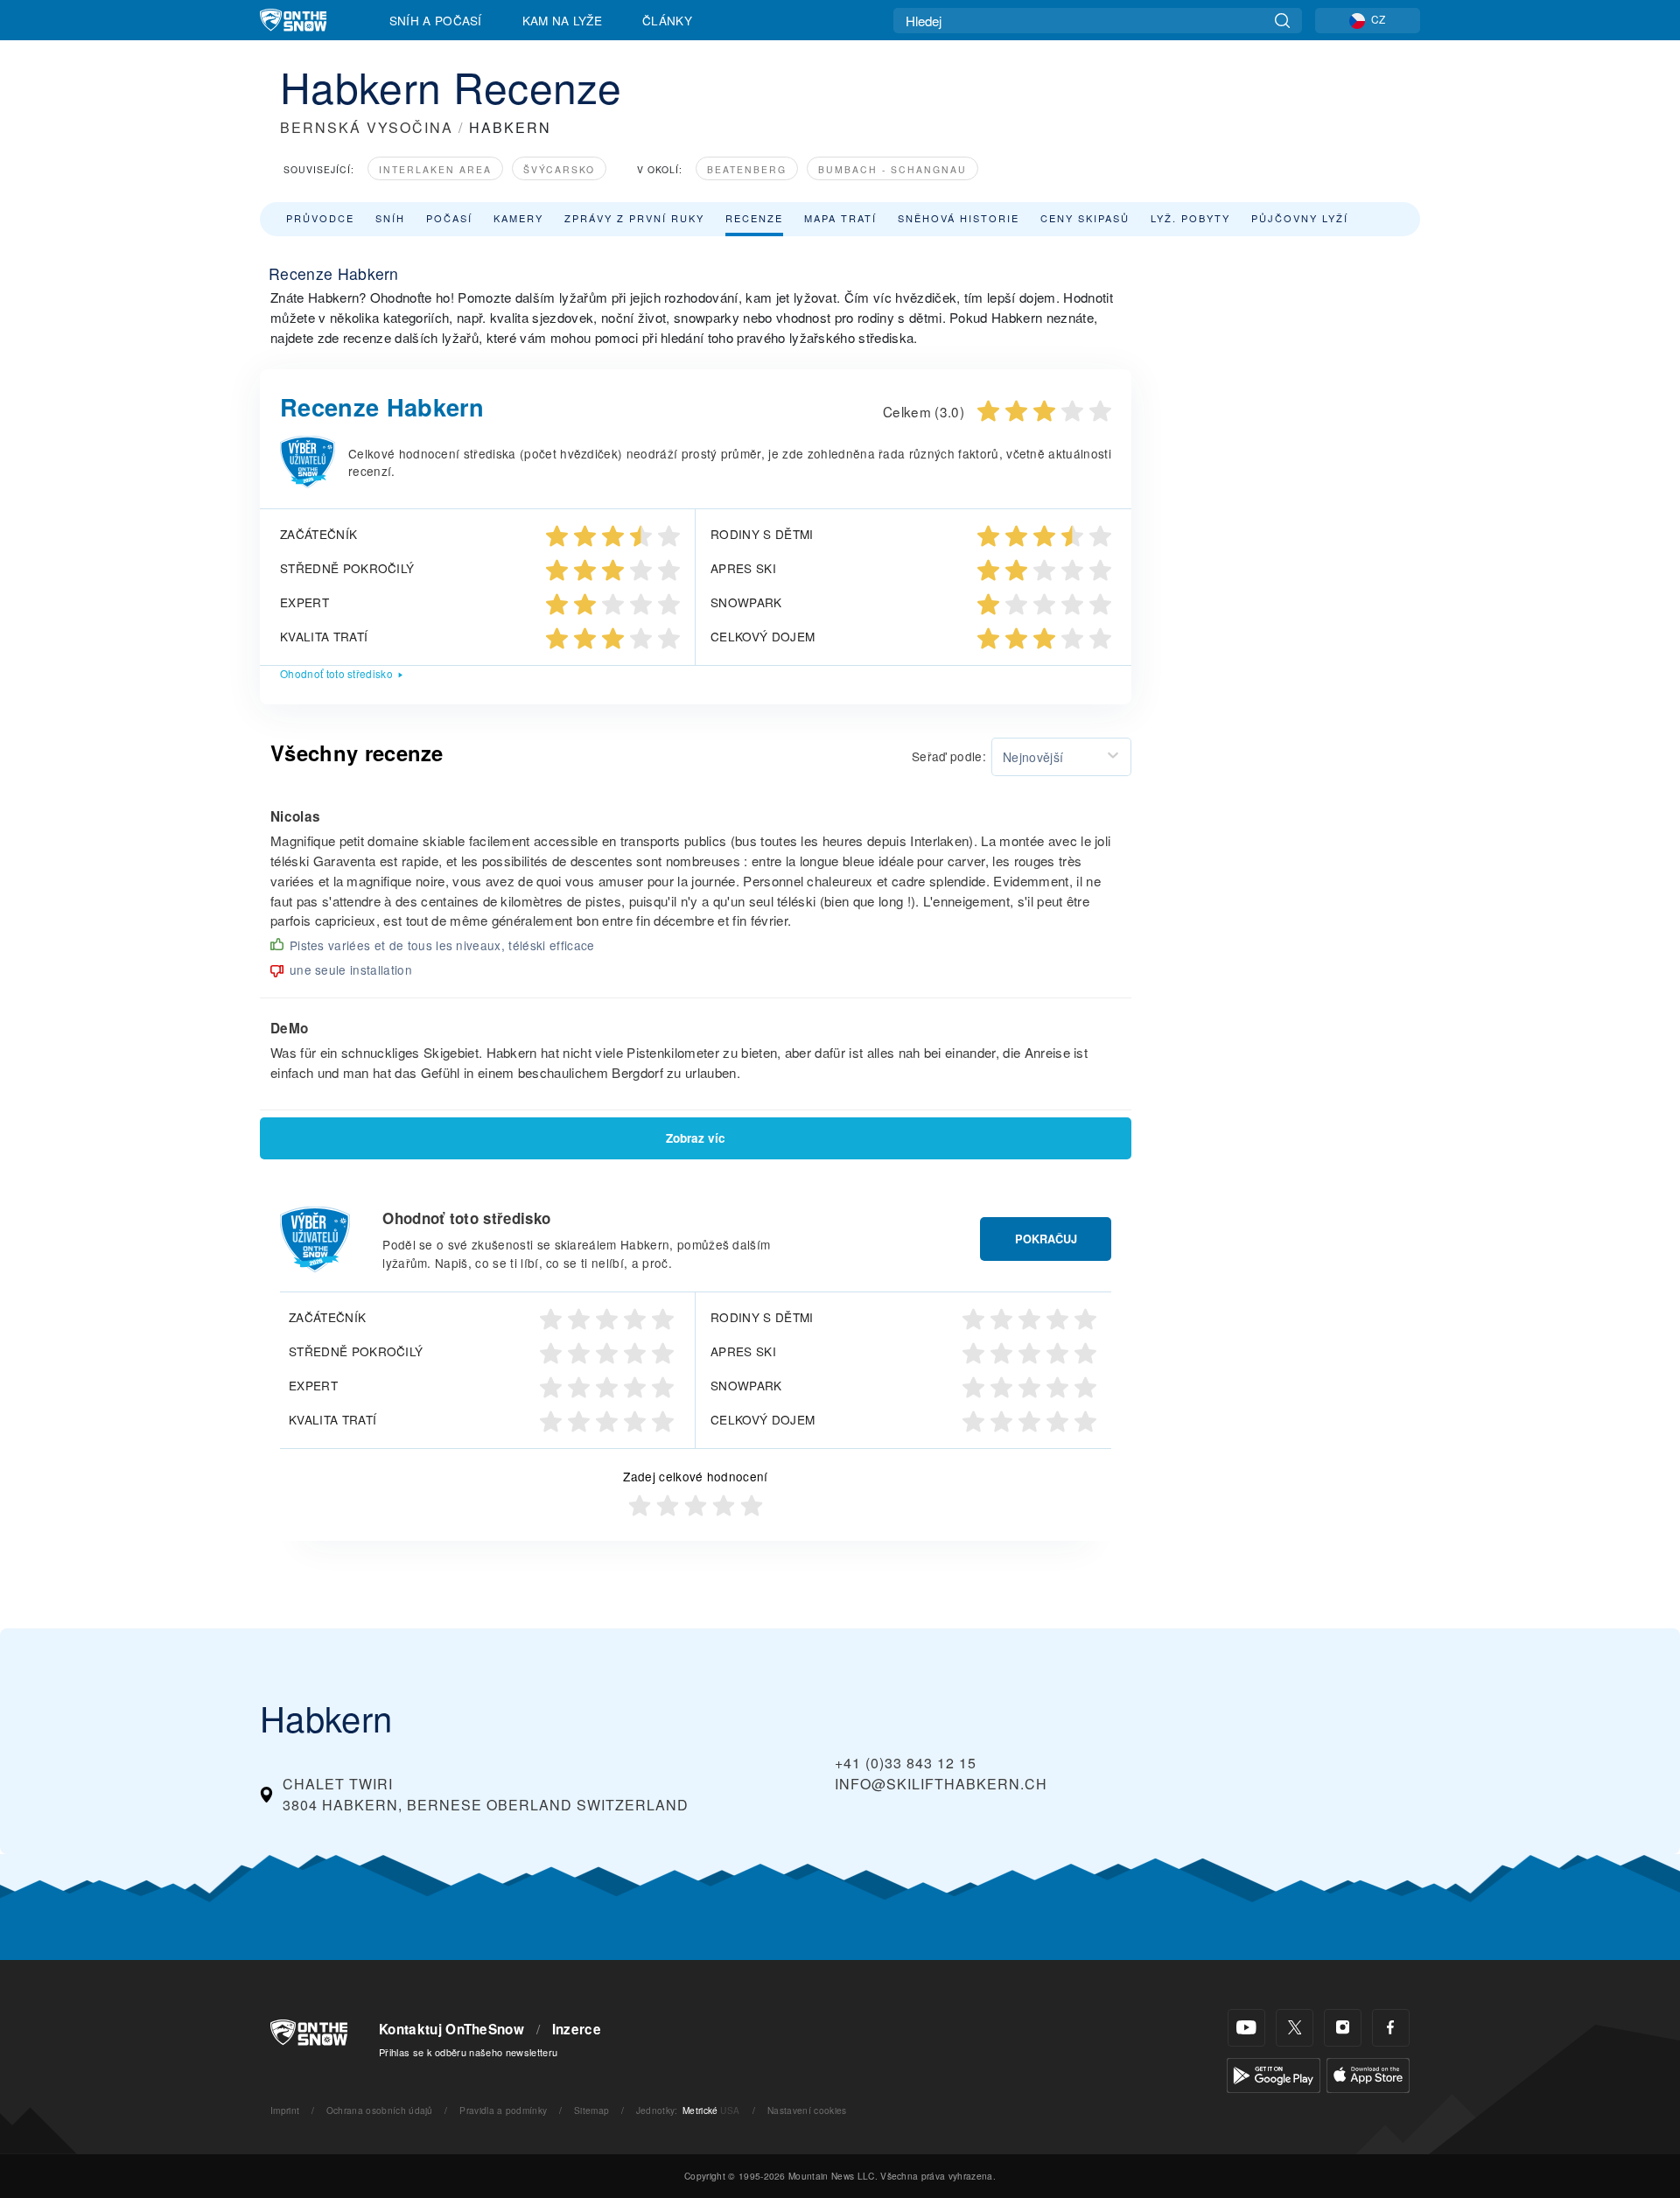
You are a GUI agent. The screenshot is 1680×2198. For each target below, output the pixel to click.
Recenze (754, 218)
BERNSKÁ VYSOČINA (367, 127)
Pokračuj (1046, 1239)
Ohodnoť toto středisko (336, 673)
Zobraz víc (696, 1138)
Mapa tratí (840, 218)
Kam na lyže (563, 20)
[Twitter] (1295, 2028)
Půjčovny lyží (1300, 218)
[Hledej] (1282, 21)
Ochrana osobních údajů (380, 2110)
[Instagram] (1343, 2028)
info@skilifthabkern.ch (941, 1784)
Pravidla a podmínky (503, 2110)
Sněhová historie (959, 218)
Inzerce (577, 2029)
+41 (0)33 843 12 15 (906, 1763)
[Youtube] (1246, 2028)
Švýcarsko (559, 169)
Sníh (390, 218)
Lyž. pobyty (1190, 218)
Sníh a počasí (436, 20)
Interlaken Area (435, 169)
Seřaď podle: (949, 756)
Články (667, 20)
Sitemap (591, 2110)
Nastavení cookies (807, 2110)
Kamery (518, 218)
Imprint (285, 2110)
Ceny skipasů (1085, 218)
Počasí (449, 218)
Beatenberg (747, 169)
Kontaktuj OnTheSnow (451, 2029)
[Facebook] (1391, 2028)
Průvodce (320, 218)
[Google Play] (1274, 2073)
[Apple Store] (1368, 2073)
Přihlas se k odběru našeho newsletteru (468, 2052)
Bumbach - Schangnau (892, 169)
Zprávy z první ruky (634, 218)
